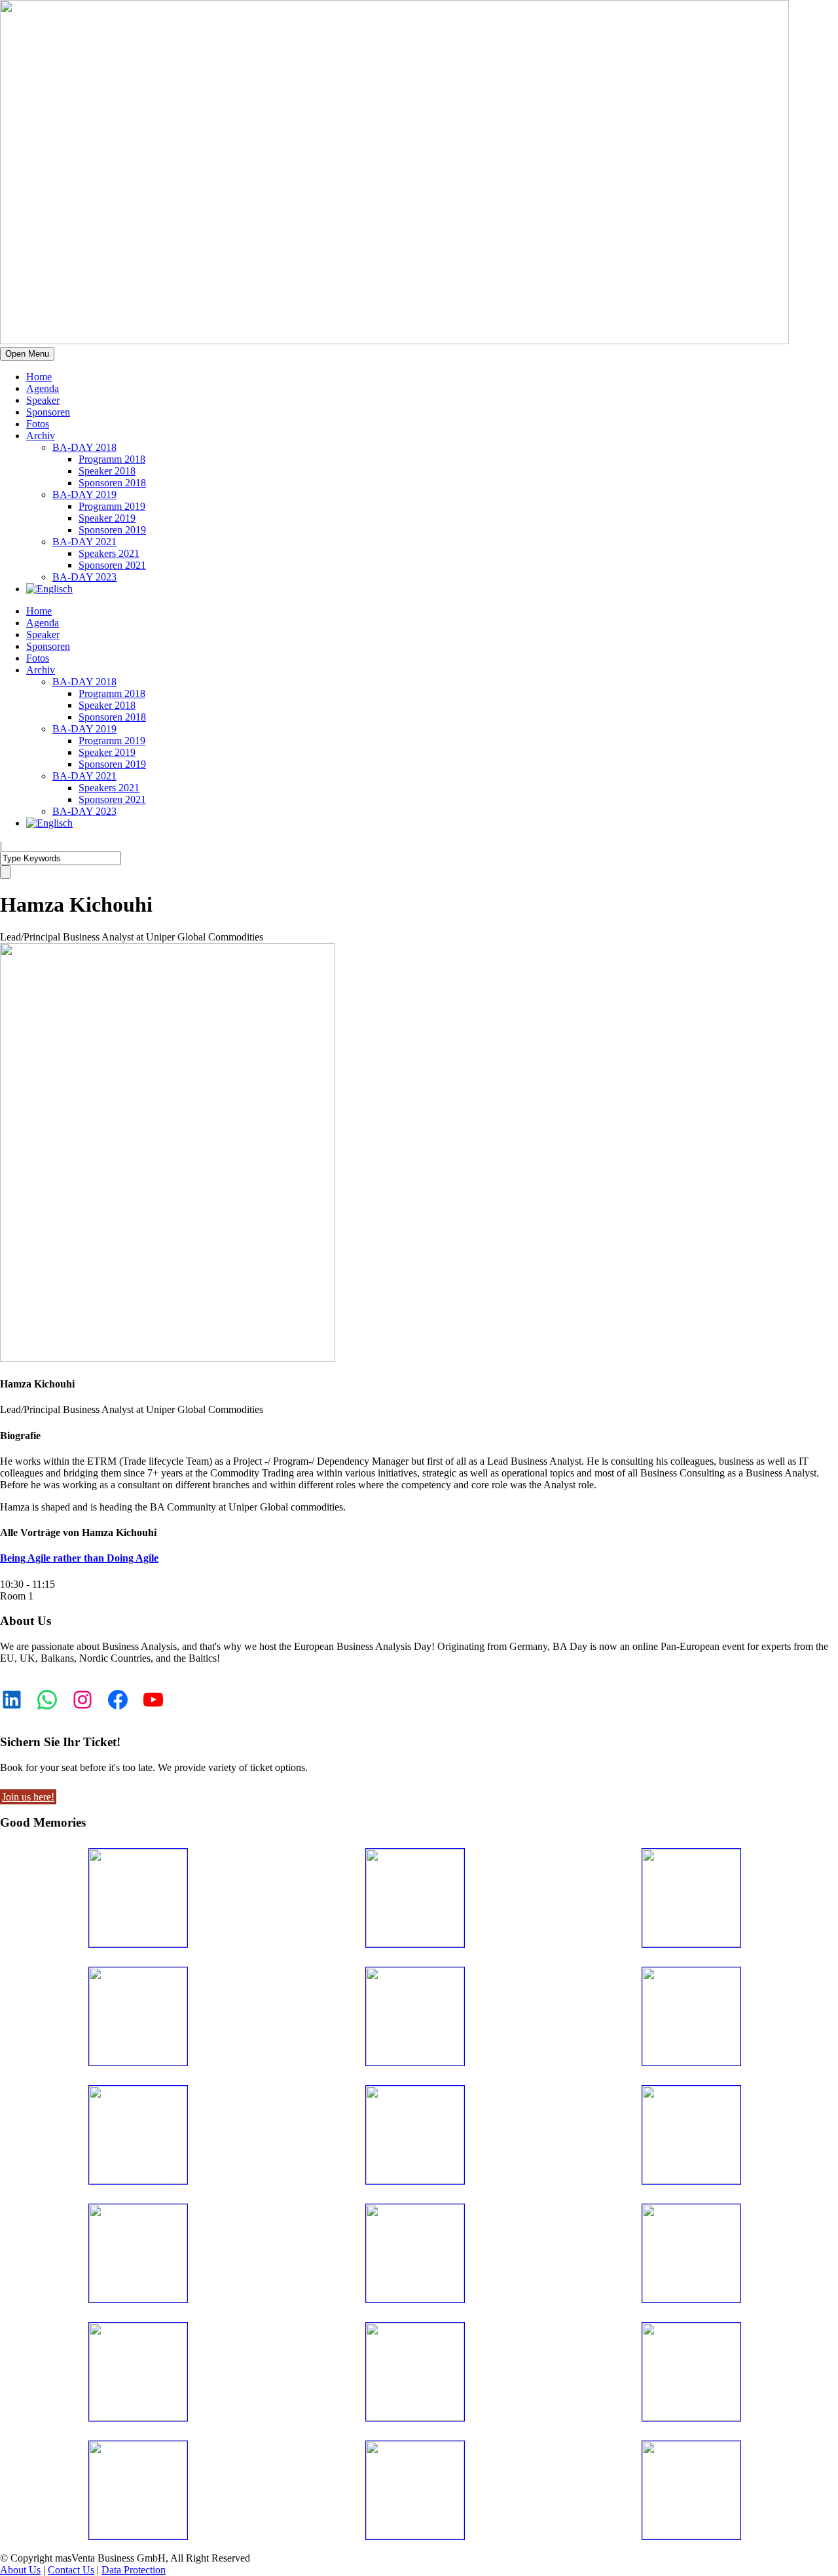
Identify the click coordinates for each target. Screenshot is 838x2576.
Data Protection (134, 2570)
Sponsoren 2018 (112, 483)
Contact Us (71, 2570)
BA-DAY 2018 (84, 447)
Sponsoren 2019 (112, 530)
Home (39, 377)
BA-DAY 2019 (84, 494)
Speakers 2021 (109, 553)
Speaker (43, 400)
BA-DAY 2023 (84, 577)
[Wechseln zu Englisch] (49, 589)
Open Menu (27, 354)
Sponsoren (48, 412)
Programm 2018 (112, 459)
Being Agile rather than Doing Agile (79, 1558)
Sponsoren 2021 (112, 565)
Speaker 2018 (107, 471)
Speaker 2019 (107, 518)
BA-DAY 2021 (84, 542)
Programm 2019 (112, 506)
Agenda (43, 388)
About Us (20, 2570)
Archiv (41, 436)
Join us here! (28, 1797)
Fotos (38, 424)
